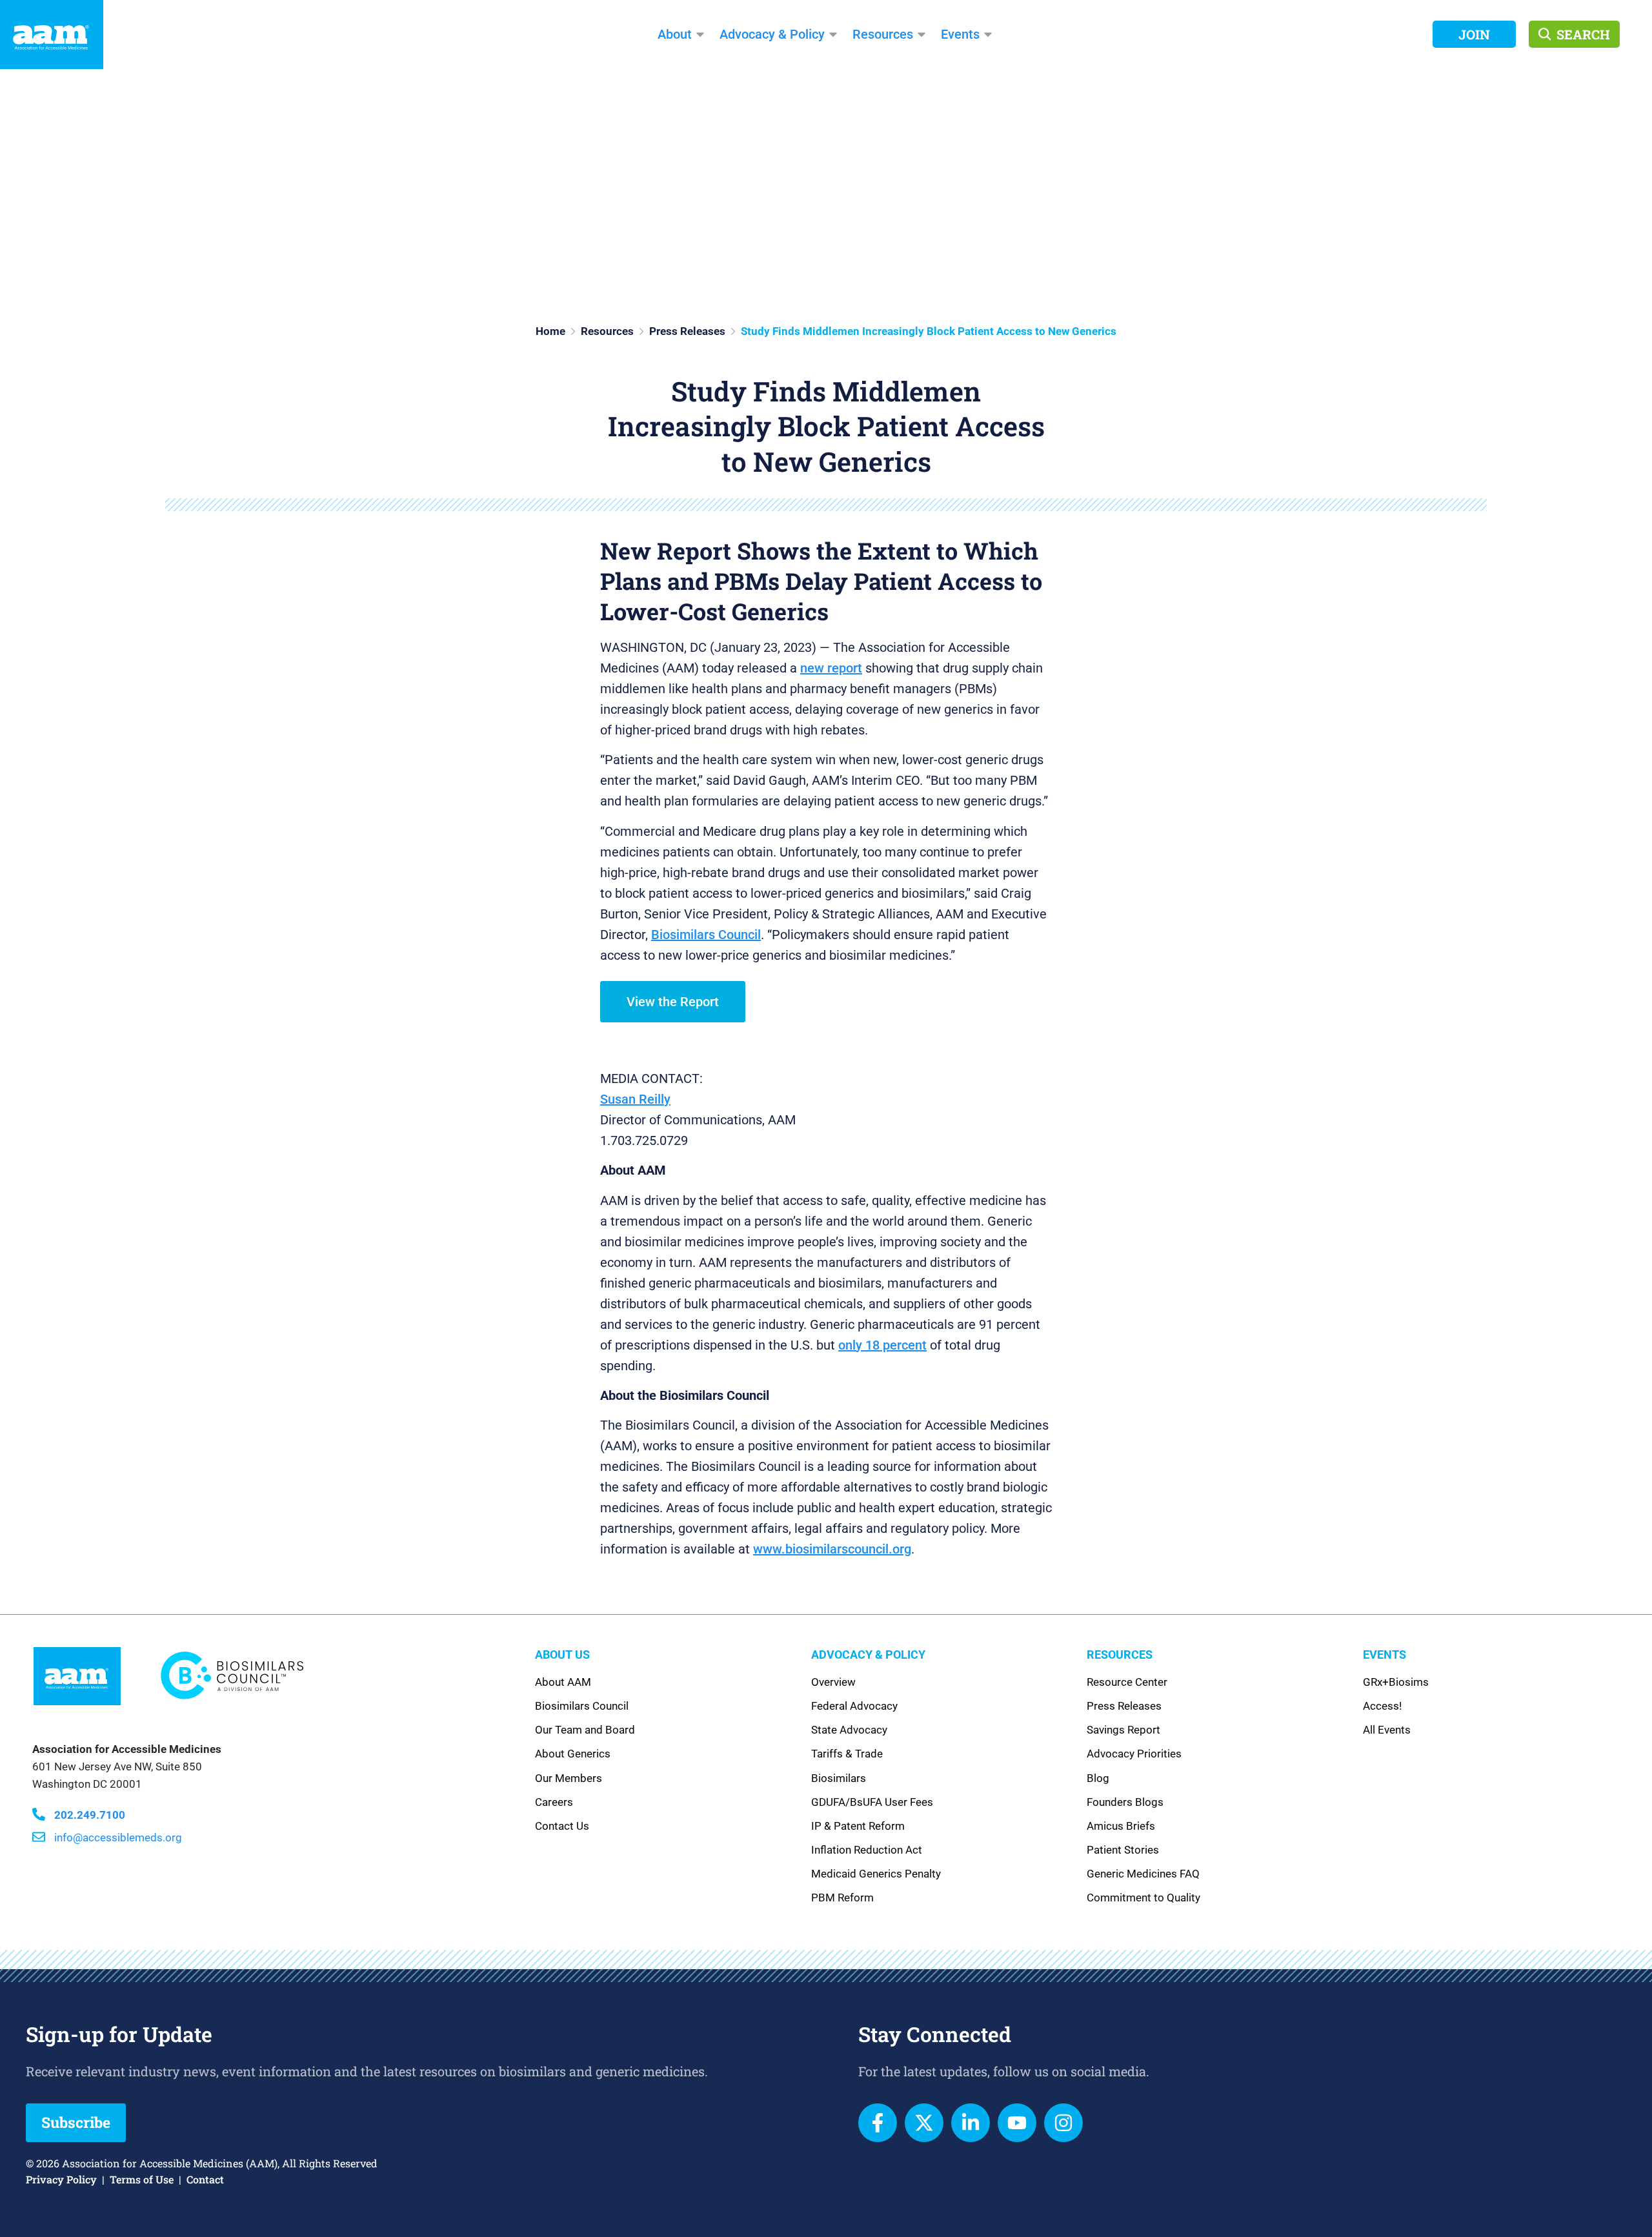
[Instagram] (1063, 2123)
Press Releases (687, 331)
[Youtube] (1017, 2123)
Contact (205, 2179)
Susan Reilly (635, 1099)
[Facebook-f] (878, 2123)
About (675, 34)
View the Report (673, 1002)
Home (550, 331)
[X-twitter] (924, 2123)
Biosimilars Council (706, 935)
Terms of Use (142, 2179)
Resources (883, 34)
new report (831, 668)
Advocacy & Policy (772, 34)
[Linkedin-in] (971, 2123)
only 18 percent (882, 1345)
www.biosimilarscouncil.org (832, 1549)
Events (960, 34)
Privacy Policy (61, 2179)
